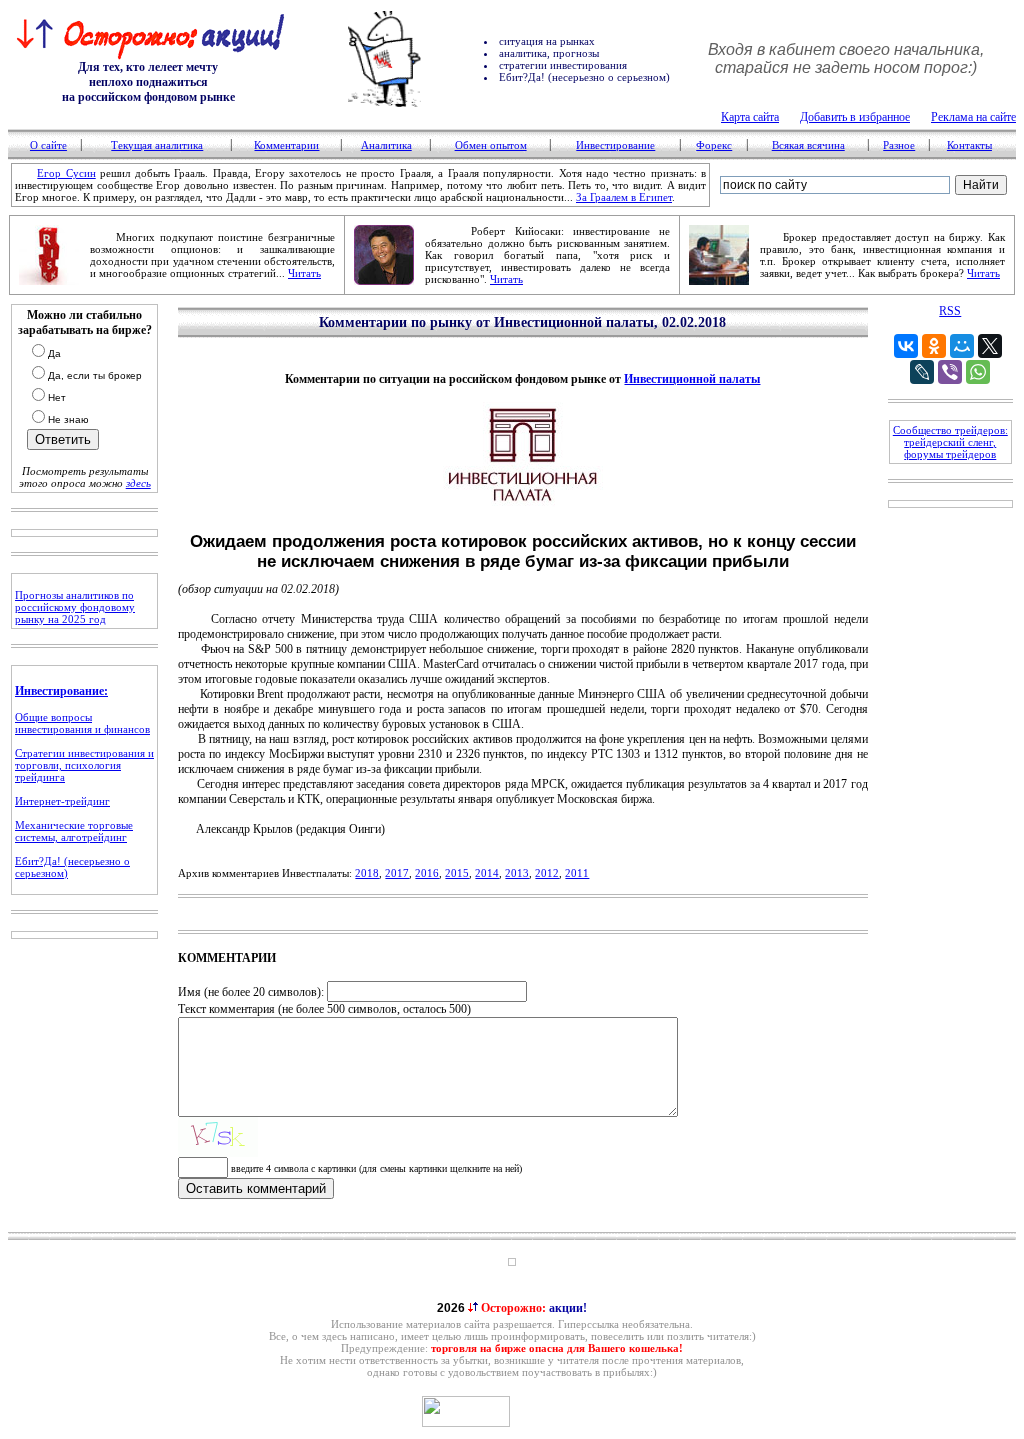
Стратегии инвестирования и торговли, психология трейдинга (84, 765)
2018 (367, 873)
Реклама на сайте (973, 117)
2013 (517, 873)
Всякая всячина (808, 145)
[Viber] (950, 372)
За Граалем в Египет (624, 197)
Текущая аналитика (157, 145)
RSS (950, 311)
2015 (457, 873)
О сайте (48, 145)
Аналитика (386, 145)
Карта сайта (750, 117)
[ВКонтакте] (906, 346)
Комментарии (286, 145)
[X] (990, 346)
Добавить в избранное (855, 117)
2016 (427, 873)
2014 (487, 873)
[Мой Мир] (962, 346)
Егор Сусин (66, 173)
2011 (577, 873)
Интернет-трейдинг (62, 801)
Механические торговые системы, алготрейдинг (74, 831)
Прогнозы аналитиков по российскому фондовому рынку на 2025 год (75, 607)
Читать (304, 273)
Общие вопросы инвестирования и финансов (82, 723)
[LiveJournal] (922, 372)
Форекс (714, 145)
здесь (138, 483)
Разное (899, 145)
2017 (397, 873)
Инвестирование (615, 145)
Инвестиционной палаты (692, 379)
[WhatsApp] (978, 372)
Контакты (969, 145)
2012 (547, 873)
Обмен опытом (491, 145)
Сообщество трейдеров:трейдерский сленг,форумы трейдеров (950, 442)
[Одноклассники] (934, 346)
